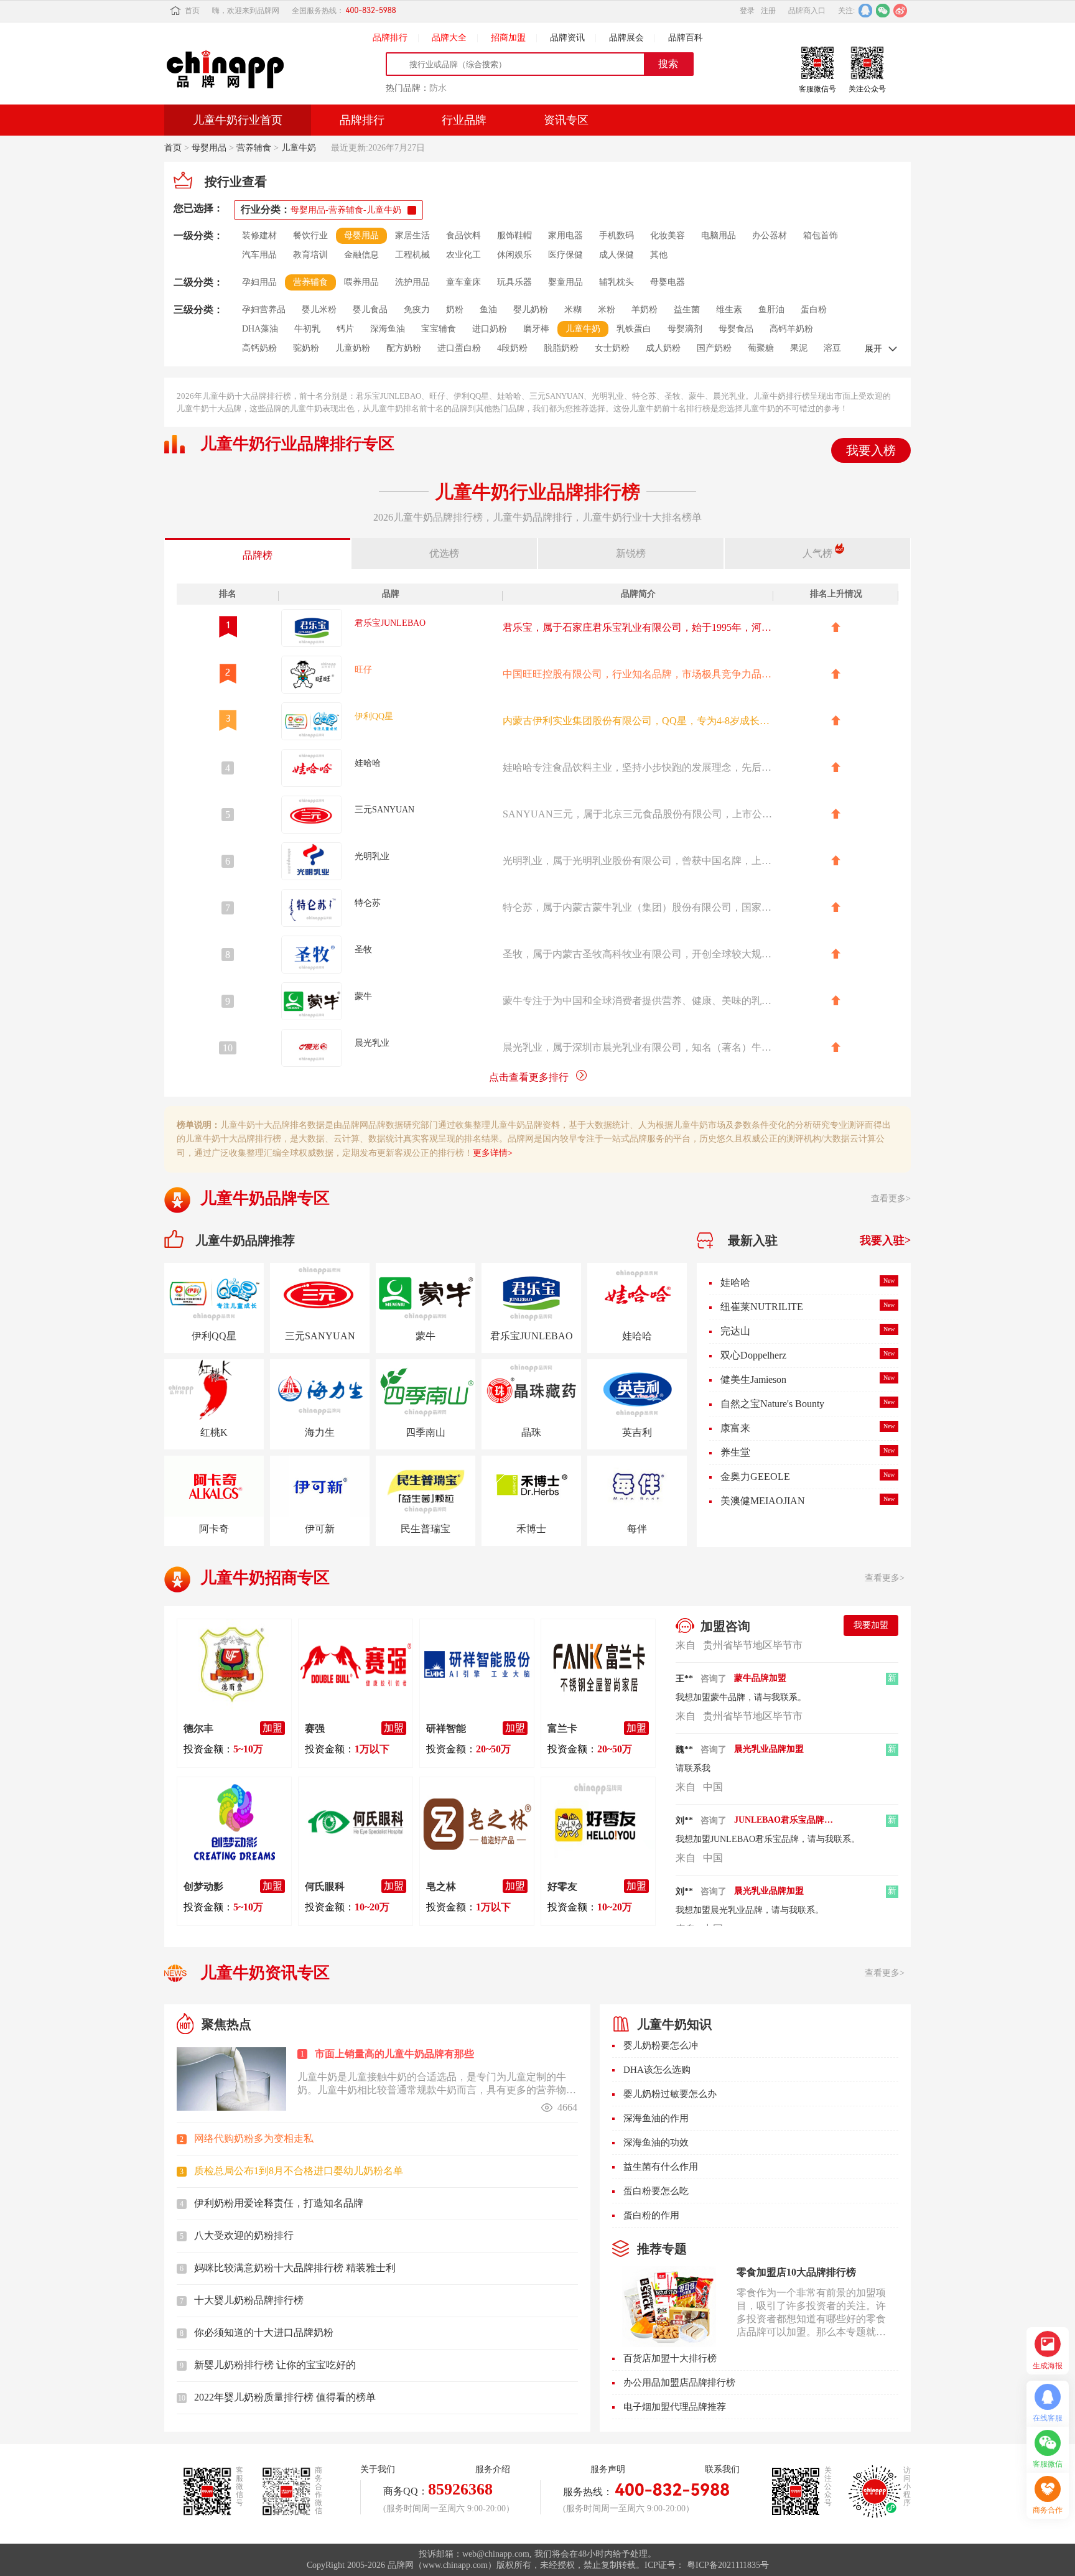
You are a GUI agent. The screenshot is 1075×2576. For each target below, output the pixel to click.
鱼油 (488, 309)
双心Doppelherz (753, 1355)
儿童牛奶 (299, 148)
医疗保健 (565, 255)
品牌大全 (449, 38)
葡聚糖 (761, 348)
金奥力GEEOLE (755, 1476)
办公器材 (770, 235)
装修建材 (259, 235)
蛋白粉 (814, 309)
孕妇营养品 (264, 309)
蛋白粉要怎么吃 (656, 2191)
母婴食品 (736, 329)
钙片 (345, 329)
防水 (438, 88)
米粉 (607, 309)
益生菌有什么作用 (661, 2167)
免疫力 (417, 309)
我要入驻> (885, 1240)
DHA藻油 (260, 329)
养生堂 (735, 1452)
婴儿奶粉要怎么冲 (661, 2045)
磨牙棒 (536, 329)
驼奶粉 (306, 348)
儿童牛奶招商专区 (265, 1578)
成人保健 (617, 255)
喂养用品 (361, 282)
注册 (768, 11)
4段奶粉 (512, 348)
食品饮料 (463, 235)
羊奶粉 (645, 309)
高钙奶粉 (259, 348)
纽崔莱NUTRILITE (762, 1307)
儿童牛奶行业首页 (238, 120)
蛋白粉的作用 (651, 2215)
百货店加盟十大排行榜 (670, 2358)
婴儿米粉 (319, 309)
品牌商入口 (807, 11)
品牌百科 (686, 38)
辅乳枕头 (617, 282)
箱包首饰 (821, 235)
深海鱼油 (388, 329)
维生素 (729, 309)
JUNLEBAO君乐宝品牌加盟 (784, 1797)
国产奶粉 (714, 348)
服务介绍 (493, 2469)
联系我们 (722, 2469)
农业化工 (463, 255)
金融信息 (361, 255)
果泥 (799, 348)
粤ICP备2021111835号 (728, 2565)
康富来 (735, 1428)
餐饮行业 (310, 235)
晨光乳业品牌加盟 (769, 1726)
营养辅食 (254, 148)
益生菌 (687, 309)
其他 (659, 255)
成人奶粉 (663, 348)
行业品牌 (464, 120)
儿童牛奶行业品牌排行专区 (297, 444)
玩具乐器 (514, 282)
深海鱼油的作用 (656, 2118)
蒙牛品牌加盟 (760, 1655)
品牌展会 (626, 38)
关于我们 (378, 2469)
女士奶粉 (612, 348)
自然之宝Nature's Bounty (772, 1404)
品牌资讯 (567, 38)
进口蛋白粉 (459, 348)
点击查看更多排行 (529, 1077)
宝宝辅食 (439, 329)
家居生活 (412, 235)
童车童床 (463, 282)
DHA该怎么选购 (657, 2070)
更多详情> (493, 1153)
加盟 (272, 1728)
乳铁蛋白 (634, 329)
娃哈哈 (735, 1282)
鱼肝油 (771, 309)
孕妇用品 (259, 282)
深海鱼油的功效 (656, 2142)
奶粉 (455, 309)
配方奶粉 (404, 348)
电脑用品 (719, 235)
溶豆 (832, 348)
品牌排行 (390, 38)
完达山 (735, 1331)
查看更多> (891, 1198)
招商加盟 (508, 38)
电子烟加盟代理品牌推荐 (675, 2407)
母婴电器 (668, 282)
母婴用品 (209, 148)
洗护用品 (412, 282)
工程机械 (412, 255)
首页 (192, 11)
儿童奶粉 (353, 348)
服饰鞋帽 (514, 235)
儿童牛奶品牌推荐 (245, 1240)
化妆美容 (668, 235)
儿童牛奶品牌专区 (265, 1198)
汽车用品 (259, 255)
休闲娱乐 (514, 255)
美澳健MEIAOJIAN (763, 1501)
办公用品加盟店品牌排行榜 (679, 2383)
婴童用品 (565, 282)
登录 (747, 11)
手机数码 (617, 235)
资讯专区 (566, 120)
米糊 (573, 309)
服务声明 (608, 2469)
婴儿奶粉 (531, 309)
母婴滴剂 (685, 329)
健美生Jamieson (753, 1379)
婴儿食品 (370, 309)
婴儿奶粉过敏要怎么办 (670, 2094)
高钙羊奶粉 (791, 329)
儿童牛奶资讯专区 (265, 1973)
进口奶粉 (490, 329)
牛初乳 (307, 329)
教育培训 (310, 255)
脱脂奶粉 (561, 348)
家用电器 (565, 235)
